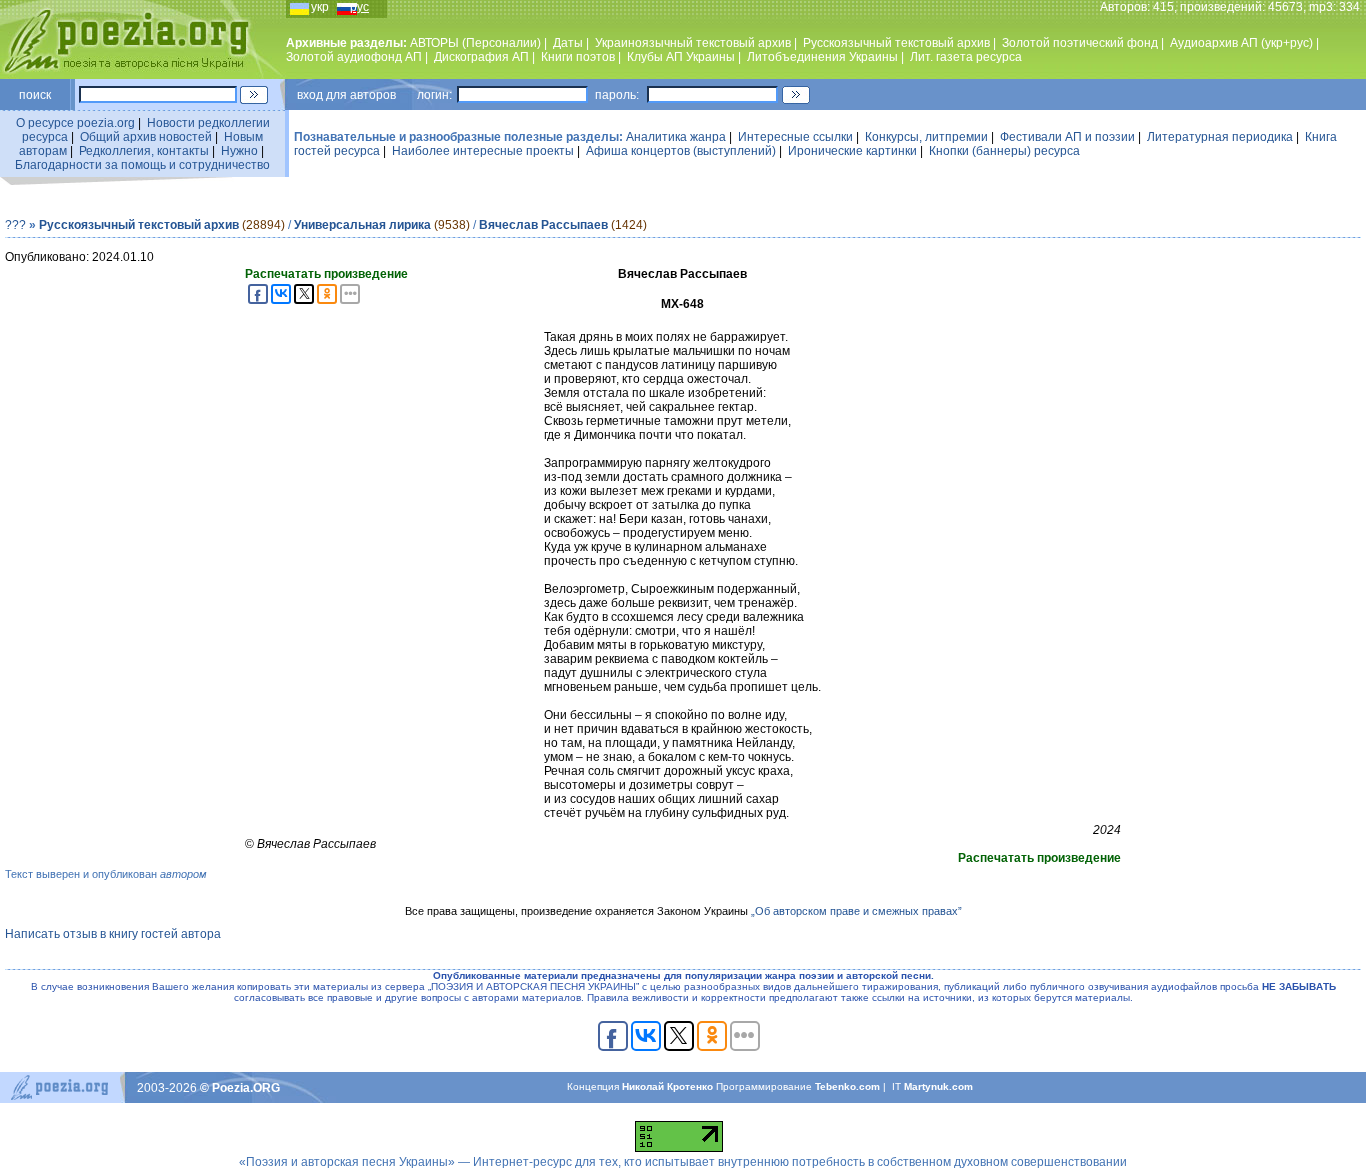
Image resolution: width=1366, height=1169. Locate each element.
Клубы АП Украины (681, 57)
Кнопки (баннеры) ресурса (1004, 151)
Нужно (239, 151)
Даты (568, 43)
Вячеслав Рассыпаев (543, 225)
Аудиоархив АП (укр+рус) (1241, 43)
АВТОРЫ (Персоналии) (475, 43)
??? (15, 225)
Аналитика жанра (676, 137)
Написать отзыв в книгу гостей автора (113, 934)
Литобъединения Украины (822, 57)
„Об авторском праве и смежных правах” (856, 911)
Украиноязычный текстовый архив (693, 43)
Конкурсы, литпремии (926, 137)
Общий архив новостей (146, 137)
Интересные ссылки (795, 137)
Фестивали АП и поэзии (1067, 137)
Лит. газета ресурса (966, 57)
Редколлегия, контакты (144, 151)
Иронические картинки (852, 151)
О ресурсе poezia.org (75, 123)
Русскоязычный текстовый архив (896, 43)
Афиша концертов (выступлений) (681, 151)
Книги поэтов (578, 57)
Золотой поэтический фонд (1080, 43)
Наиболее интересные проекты (483, 151)
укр (320, 7)
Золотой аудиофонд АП (354, 57)
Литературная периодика (1220, 137)
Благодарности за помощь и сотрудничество (142, 165)
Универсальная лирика (362, 225)
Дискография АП (481, 57)
